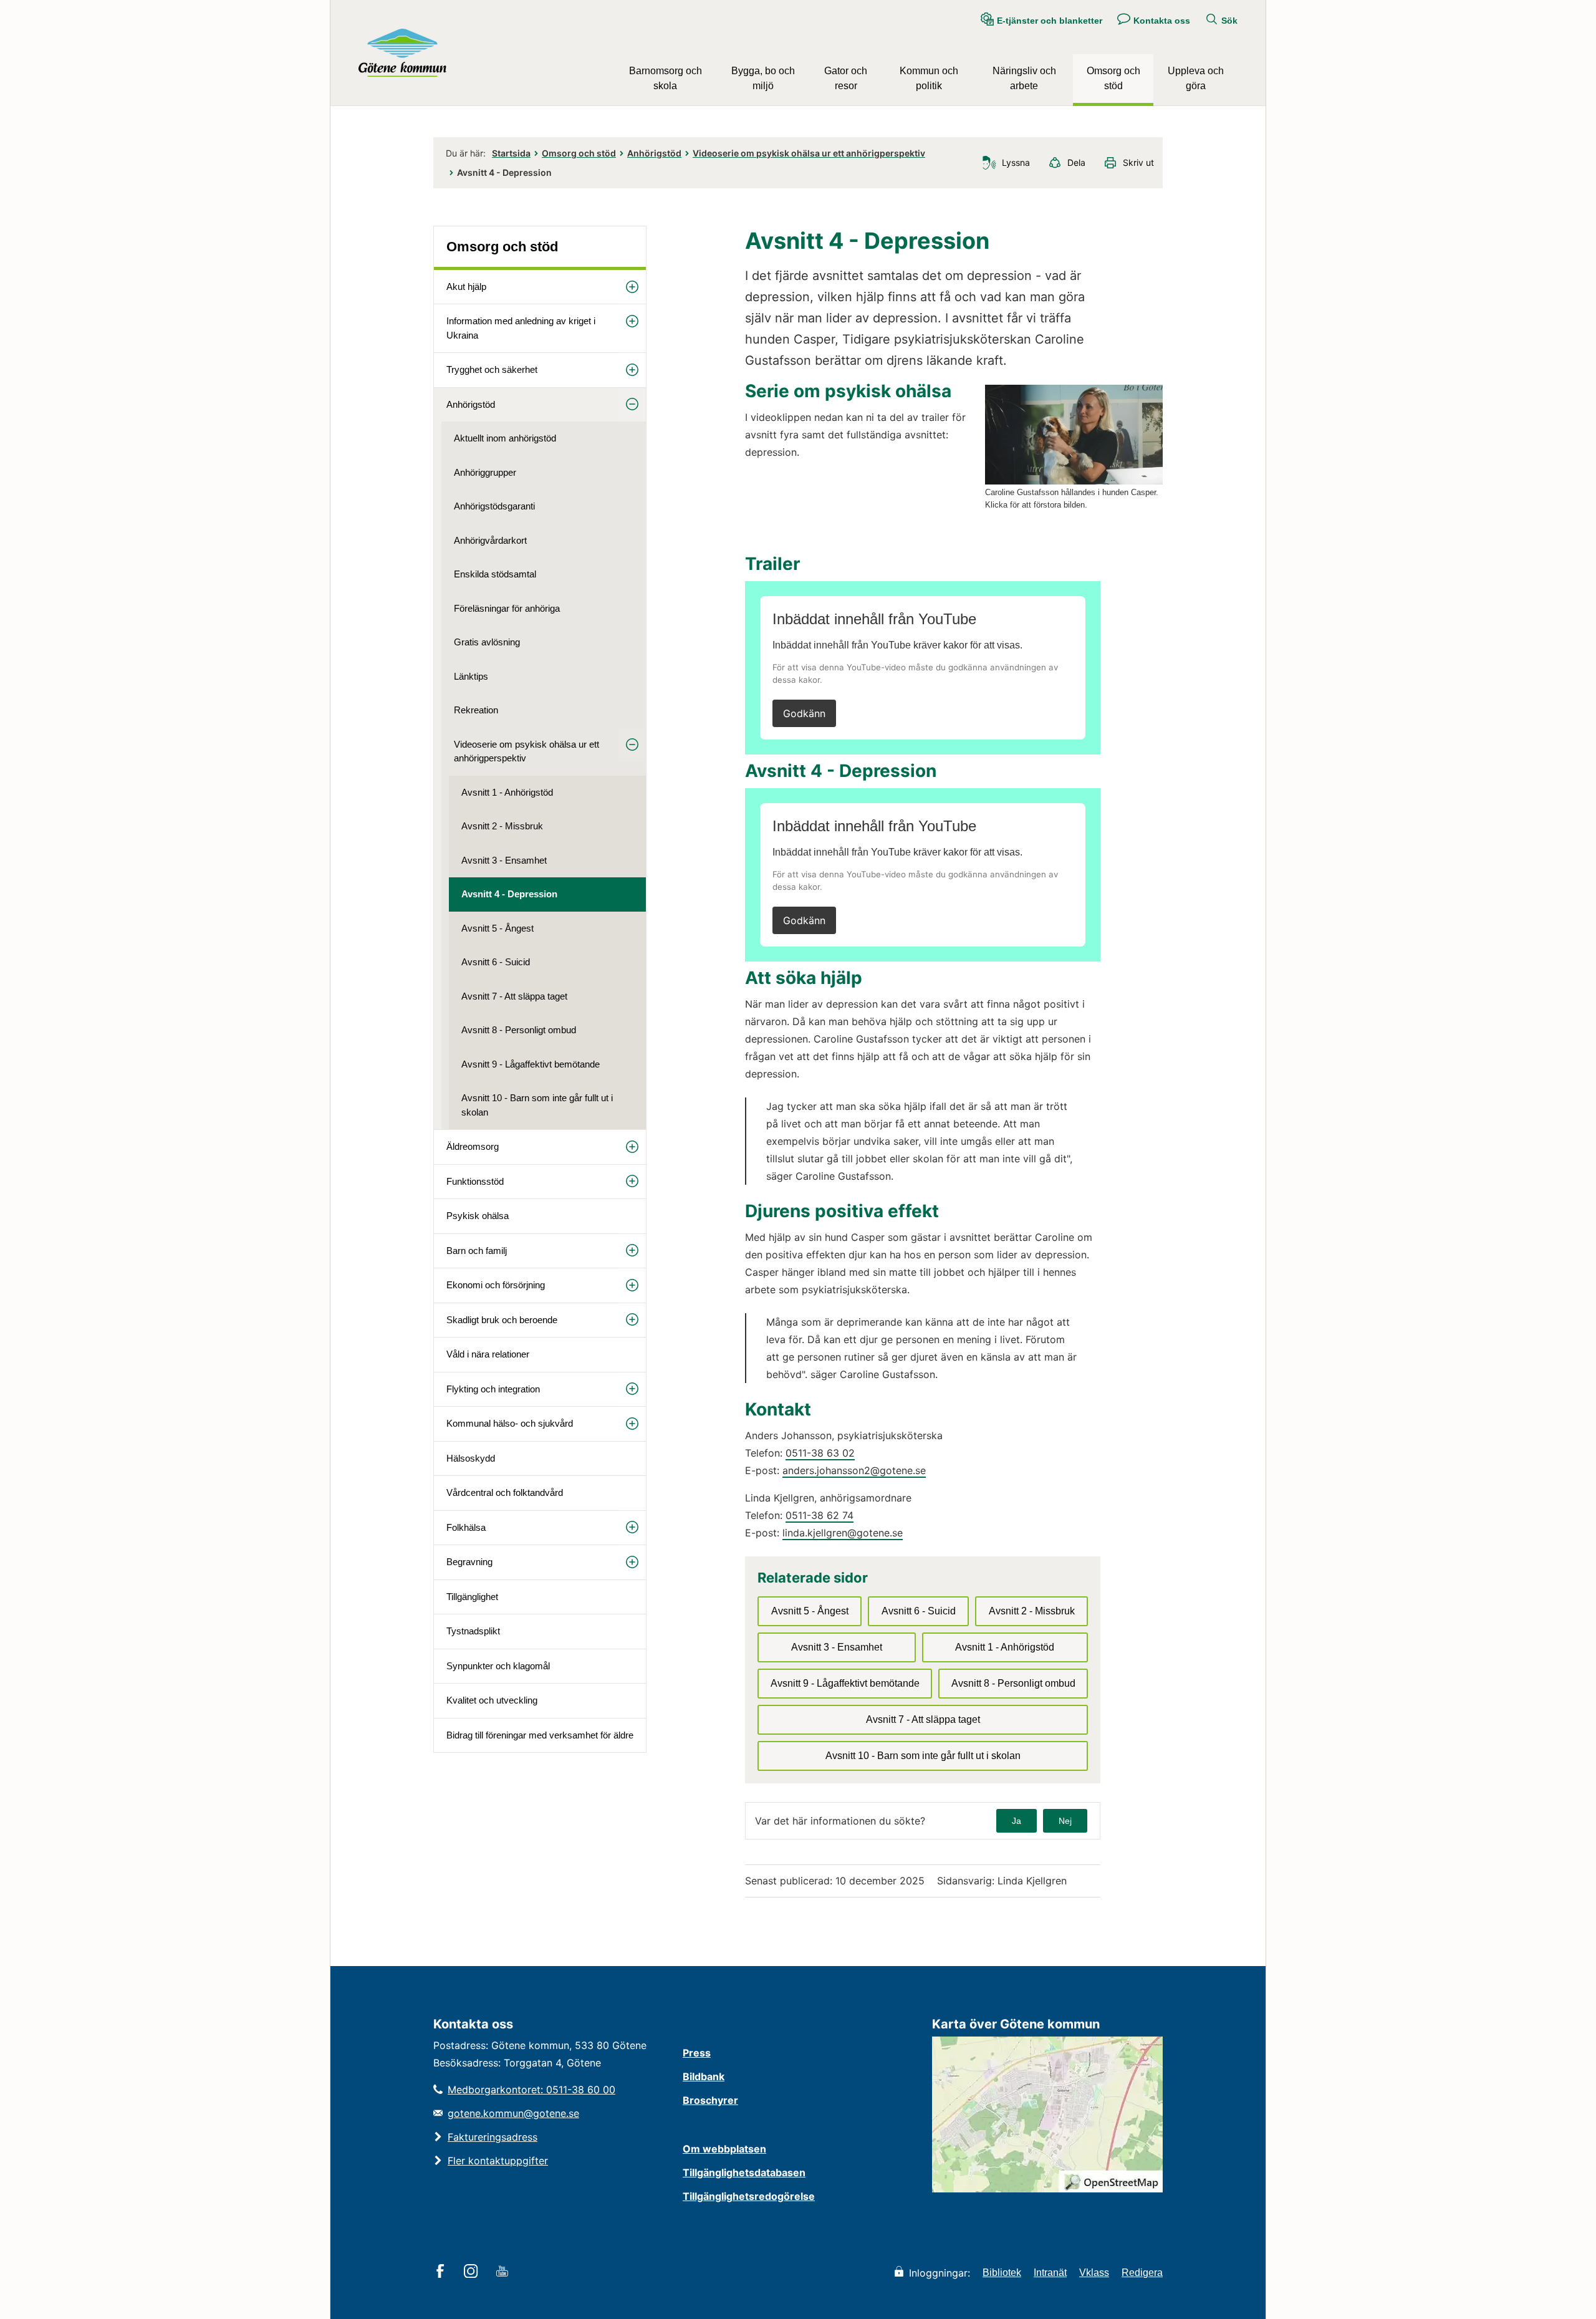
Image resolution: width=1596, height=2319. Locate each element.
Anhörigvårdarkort (490, 540)
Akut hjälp (466, 287)
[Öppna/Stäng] (632, 287)
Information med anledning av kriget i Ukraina (521, 328)
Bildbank (704, 2076)
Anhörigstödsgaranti (494, 506)
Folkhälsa (466, 1527)
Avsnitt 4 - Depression (509, 894)
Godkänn (804, 713)
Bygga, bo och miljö (763, 78)
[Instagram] (473, 2272)
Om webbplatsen (724, 2149)
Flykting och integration (493, 1389)
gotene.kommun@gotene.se (513, 2113)
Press (697, 2053)
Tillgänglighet (472, 1597)
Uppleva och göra (1196, 78)
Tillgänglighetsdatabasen (744, 2172)
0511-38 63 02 (820, 1453)
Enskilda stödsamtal (495, 574)
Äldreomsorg (473, 1146)
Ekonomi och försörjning (496, 1285)
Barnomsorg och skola (666, 78)
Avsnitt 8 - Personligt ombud (519, 1030)
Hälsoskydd (471, 1458)
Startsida (511, 153)
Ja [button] (1017, 1821)
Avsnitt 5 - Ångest (498, 928)
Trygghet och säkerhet (492, 369)
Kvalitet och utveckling (492, 1700)
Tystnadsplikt (473, 1631)
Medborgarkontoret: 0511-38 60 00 (531, 2090)
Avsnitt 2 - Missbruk (502, 826)
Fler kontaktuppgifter (498, 2161)
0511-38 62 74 (820, 1515)
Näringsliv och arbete (1024, 78)
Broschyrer (710, 2100)
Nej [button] (1065, 1821)
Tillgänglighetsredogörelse (749, 2196)
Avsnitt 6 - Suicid (496, 962)
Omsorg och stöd (1113, 78)
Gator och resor (846, 78)
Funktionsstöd (475, 1181)
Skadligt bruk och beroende (502, 1320)
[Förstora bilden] (1074, 481)
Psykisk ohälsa (478, 1216)
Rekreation (476, 710)
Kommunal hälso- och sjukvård (510, 1423)
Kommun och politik (929, 78)
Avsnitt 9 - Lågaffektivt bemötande (531, 1064)
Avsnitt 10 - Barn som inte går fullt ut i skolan (537, 1105)
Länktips (471, 676)
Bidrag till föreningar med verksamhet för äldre (540, 1735)
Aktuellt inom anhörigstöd (505, 438)
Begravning (469, 1562)
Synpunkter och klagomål (498, 1666)
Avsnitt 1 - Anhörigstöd (507, 792)
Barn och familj (477, 1251)
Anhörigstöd (654, 153)
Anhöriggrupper (485, 472)
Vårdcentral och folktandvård (505, 1492)
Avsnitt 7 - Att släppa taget (514, 996)
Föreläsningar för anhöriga (507, 608)
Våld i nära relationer (488, 1354)
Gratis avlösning (487, 642)
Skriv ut (1138, 162)
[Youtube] (504, 2272)
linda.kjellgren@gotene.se (843, 1533)
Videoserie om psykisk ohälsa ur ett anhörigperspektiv (809, 153)
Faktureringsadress (493, 2137)
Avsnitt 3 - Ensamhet (504, 860)
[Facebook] (442, 2272)
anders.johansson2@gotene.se (854, 1470)
